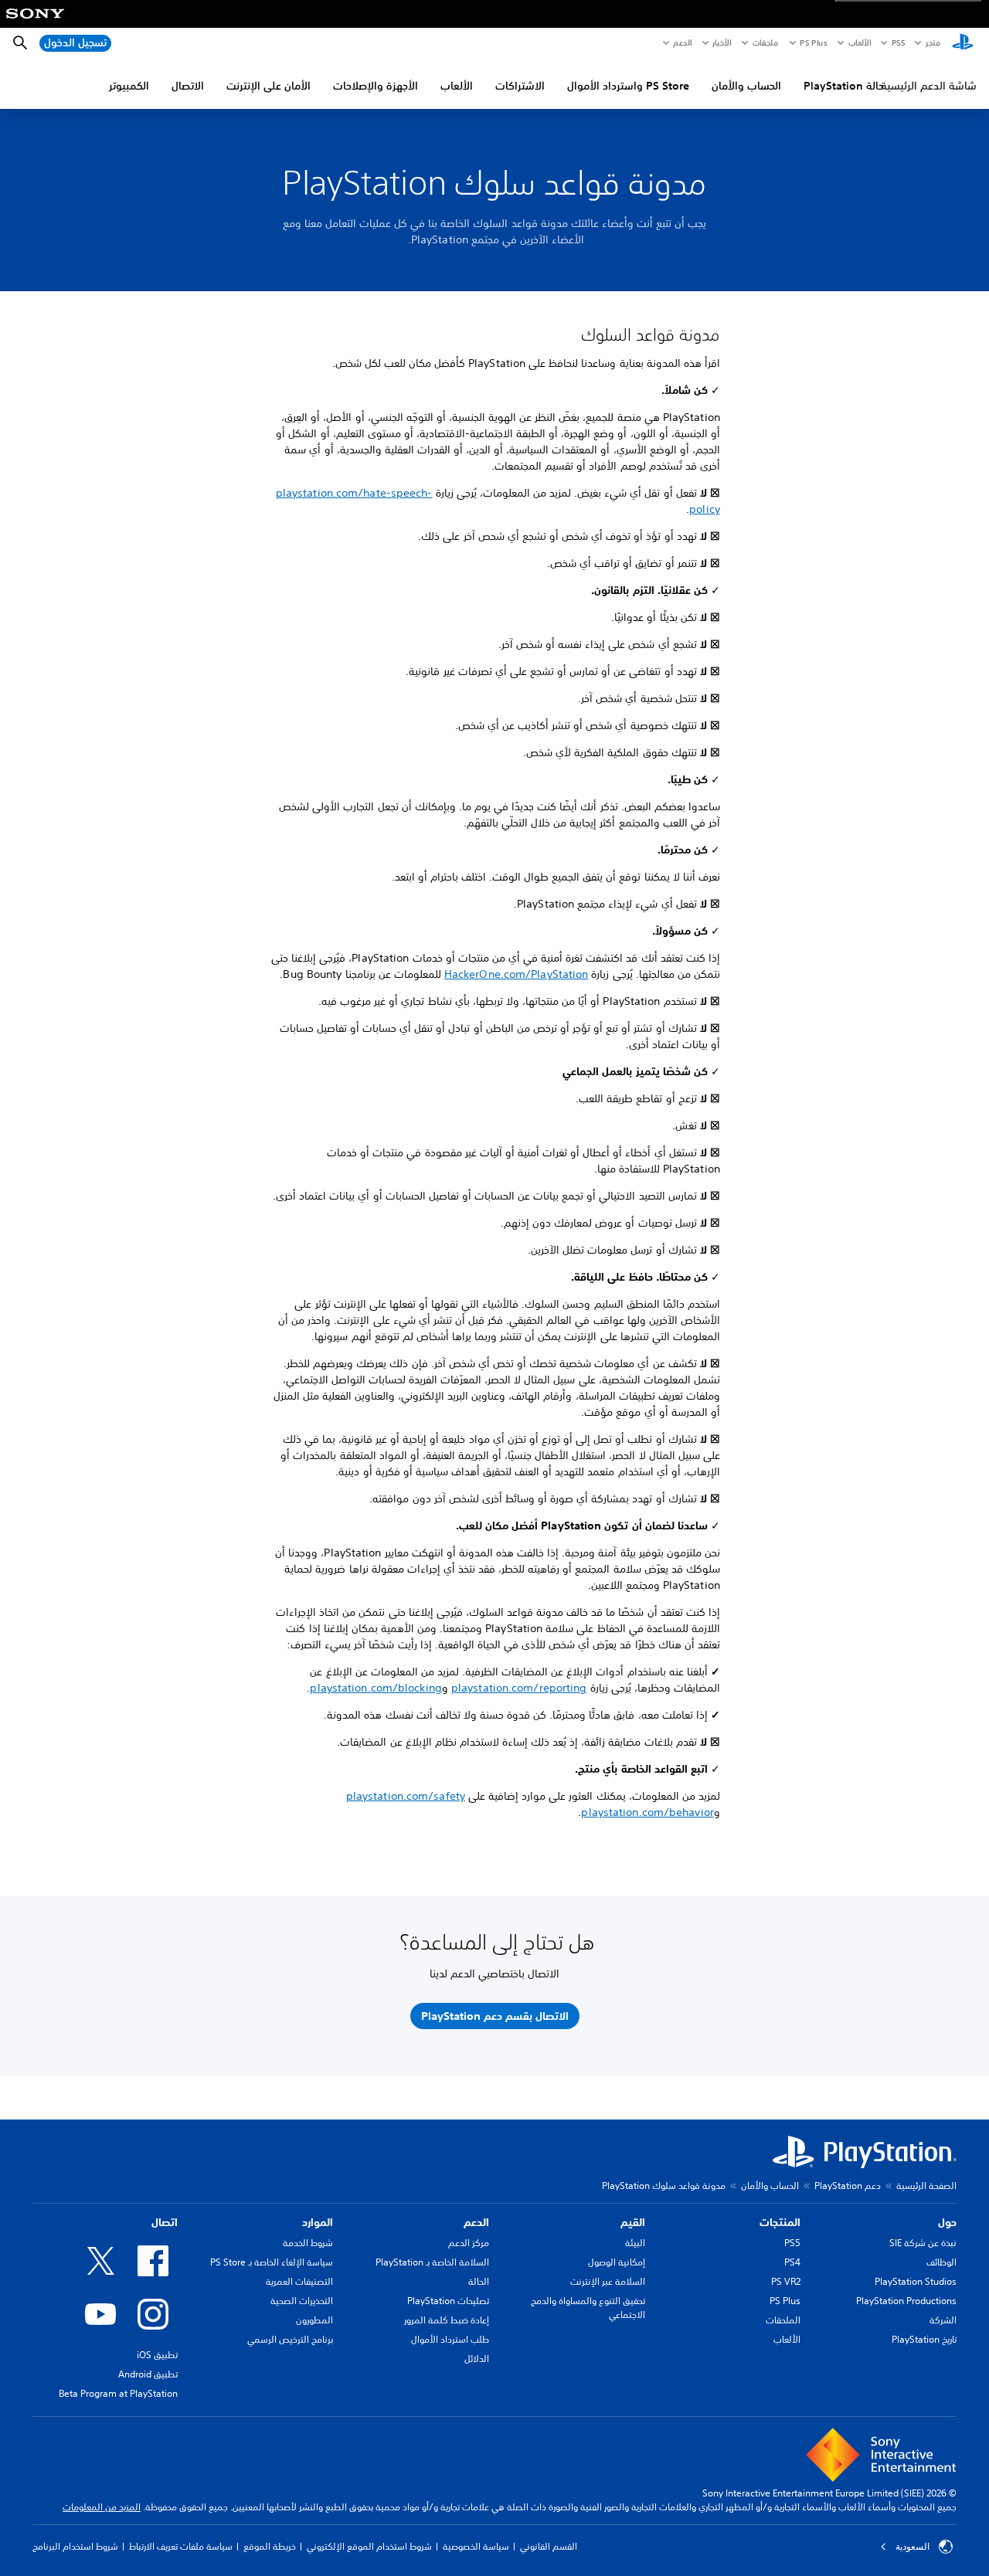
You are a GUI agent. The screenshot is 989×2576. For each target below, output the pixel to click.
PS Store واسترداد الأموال (628, 86)
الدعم (682, 42)
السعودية (913, 2547)
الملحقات (783, 2320)
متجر (933, 42)
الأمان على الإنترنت (268, 86)
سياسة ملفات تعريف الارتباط (181, 2546)
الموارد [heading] (318, 2222)
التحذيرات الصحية (302, 2301)
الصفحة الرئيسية (926, 2186)
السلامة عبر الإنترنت (608, 2281)
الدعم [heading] (476, 2222)
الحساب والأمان (746, 86)
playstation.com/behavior (647, 1812)
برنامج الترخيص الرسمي (290, 2339)
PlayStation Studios (916, 2281)
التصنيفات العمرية (299, 2281)
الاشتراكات (520, 86)
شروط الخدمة (308, 2243)
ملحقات (765, 42)
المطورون (314, 2320)
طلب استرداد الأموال (450, 2339)
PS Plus (813, 42)
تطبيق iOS (157, 2355)
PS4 (792, 2262)
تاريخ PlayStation (924, 2339)
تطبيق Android (148, 2374)
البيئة (635, 2243)
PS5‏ (897, 42)
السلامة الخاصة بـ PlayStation (432, 2262)
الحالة (479, 2281)
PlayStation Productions (906, 2301)
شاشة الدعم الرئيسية (929, 86)
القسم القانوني (549, 2546)
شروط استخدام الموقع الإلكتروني (369, 2546)
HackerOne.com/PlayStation (517, 974)
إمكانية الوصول (617, 2262)
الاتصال (188, 86)
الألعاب (859, 42)
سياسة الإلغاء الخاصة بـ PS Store (272, 2262)
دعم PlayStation (848, 2186)
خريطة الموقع (270, 2546)
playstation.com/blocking (376, 1688)
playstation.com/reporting (519, 1688)
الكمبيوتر (129, 86)
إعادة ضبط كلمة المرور (447, 2320)
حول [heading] (947, 2222)
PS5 (792, 2243)
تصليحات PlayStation (448, 2301)
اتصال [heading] (165, 2222)
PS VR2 (786, 2281)
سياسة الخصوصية (476, 2546)
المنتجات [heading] (780, 2222)
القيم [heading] (633, 2222)
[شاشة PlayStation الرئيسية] (963, 43)
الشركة (943, 2320)
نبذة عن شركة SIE (923, 2243)
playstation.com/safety (406, 1796)
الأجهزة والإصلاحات (376, 86)
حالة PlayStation (844, 86)
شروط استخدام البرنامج (75, 2546)
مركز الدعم (469, 2243)
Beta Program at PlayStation (118, 2393)
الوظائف (941, 2262)
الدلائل (477, 2359)
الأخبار (722, 42)
